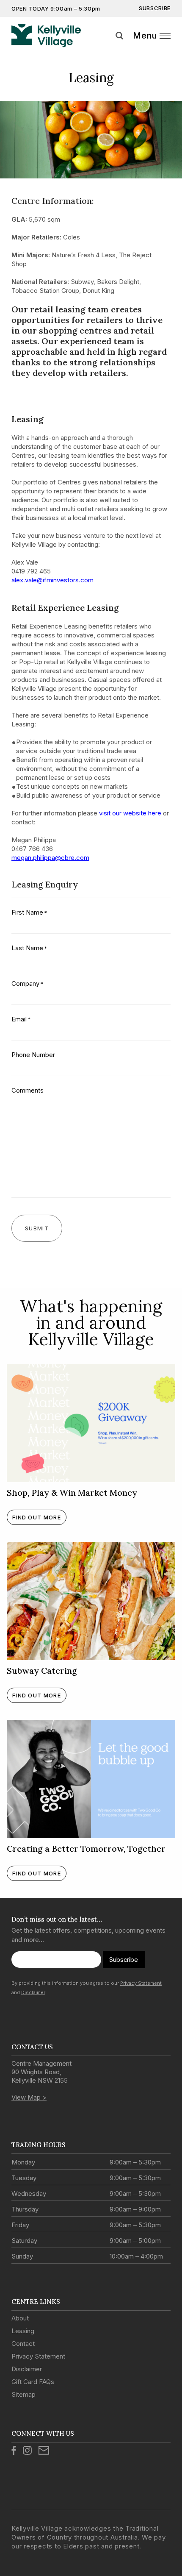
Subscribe (155, 8)
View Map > (29, 2097)
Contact (23, 2344)
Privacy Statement (141, 1983)
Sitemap (23, 2394)
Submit (173, 46)
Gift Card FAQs (33, 2382)
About (20, 2318)
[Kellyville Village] (46, 36)
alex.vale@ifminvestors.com (52, 580)
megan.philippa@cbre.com (50, 858)
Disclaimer (33, 1992)
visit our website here (130, 813)
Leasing (23, 2331)
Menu (145, 36)
